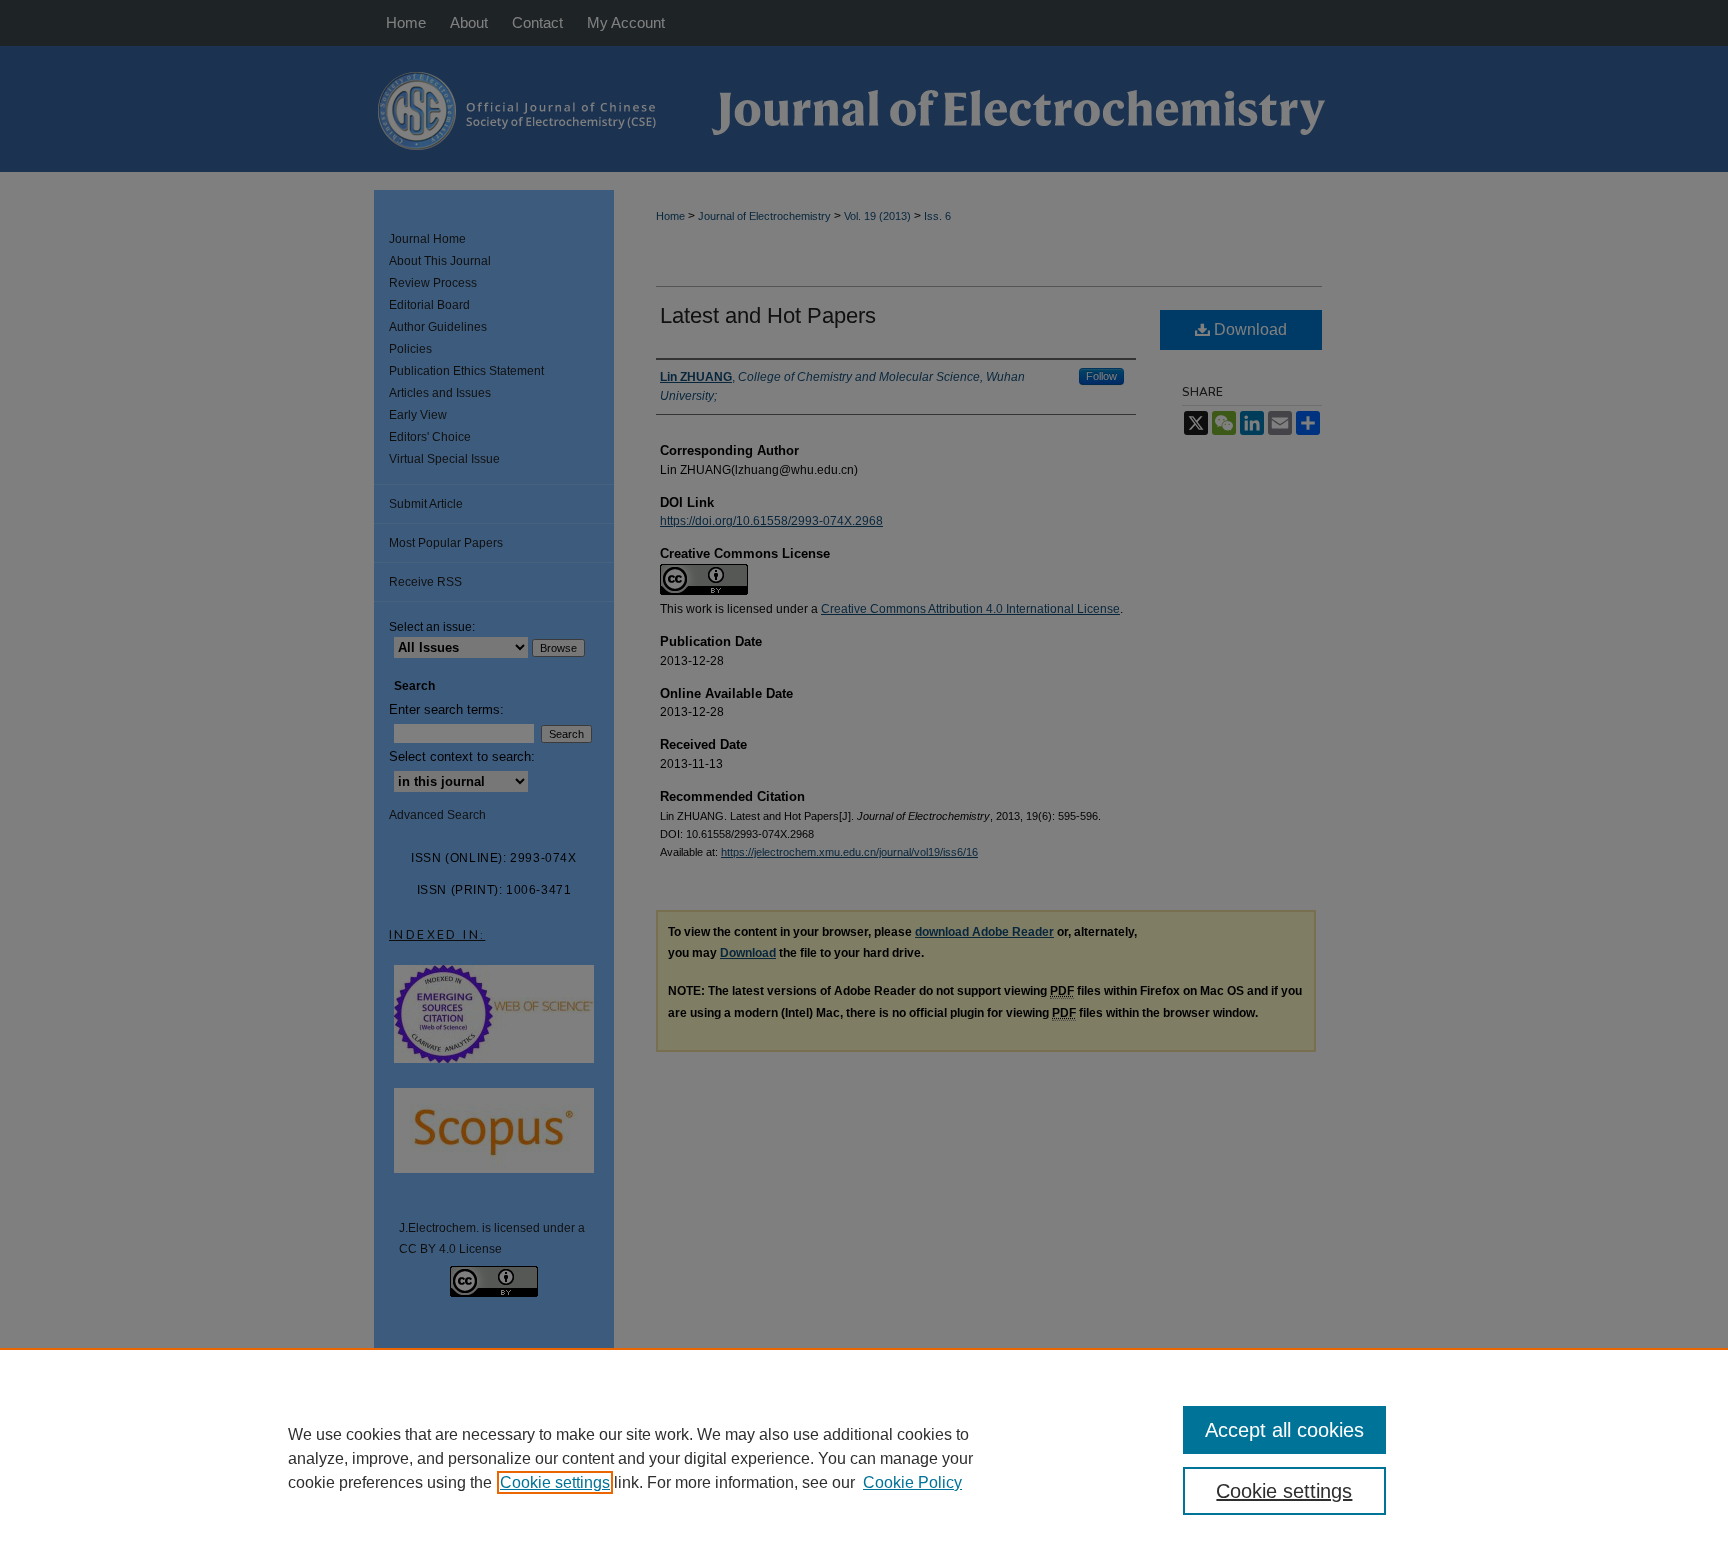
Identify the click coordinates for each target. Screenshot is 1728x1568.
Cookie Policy (912, 1482)
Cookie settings (555, 1482)
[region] (864, 1458)
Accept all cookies (1284, 1430)
